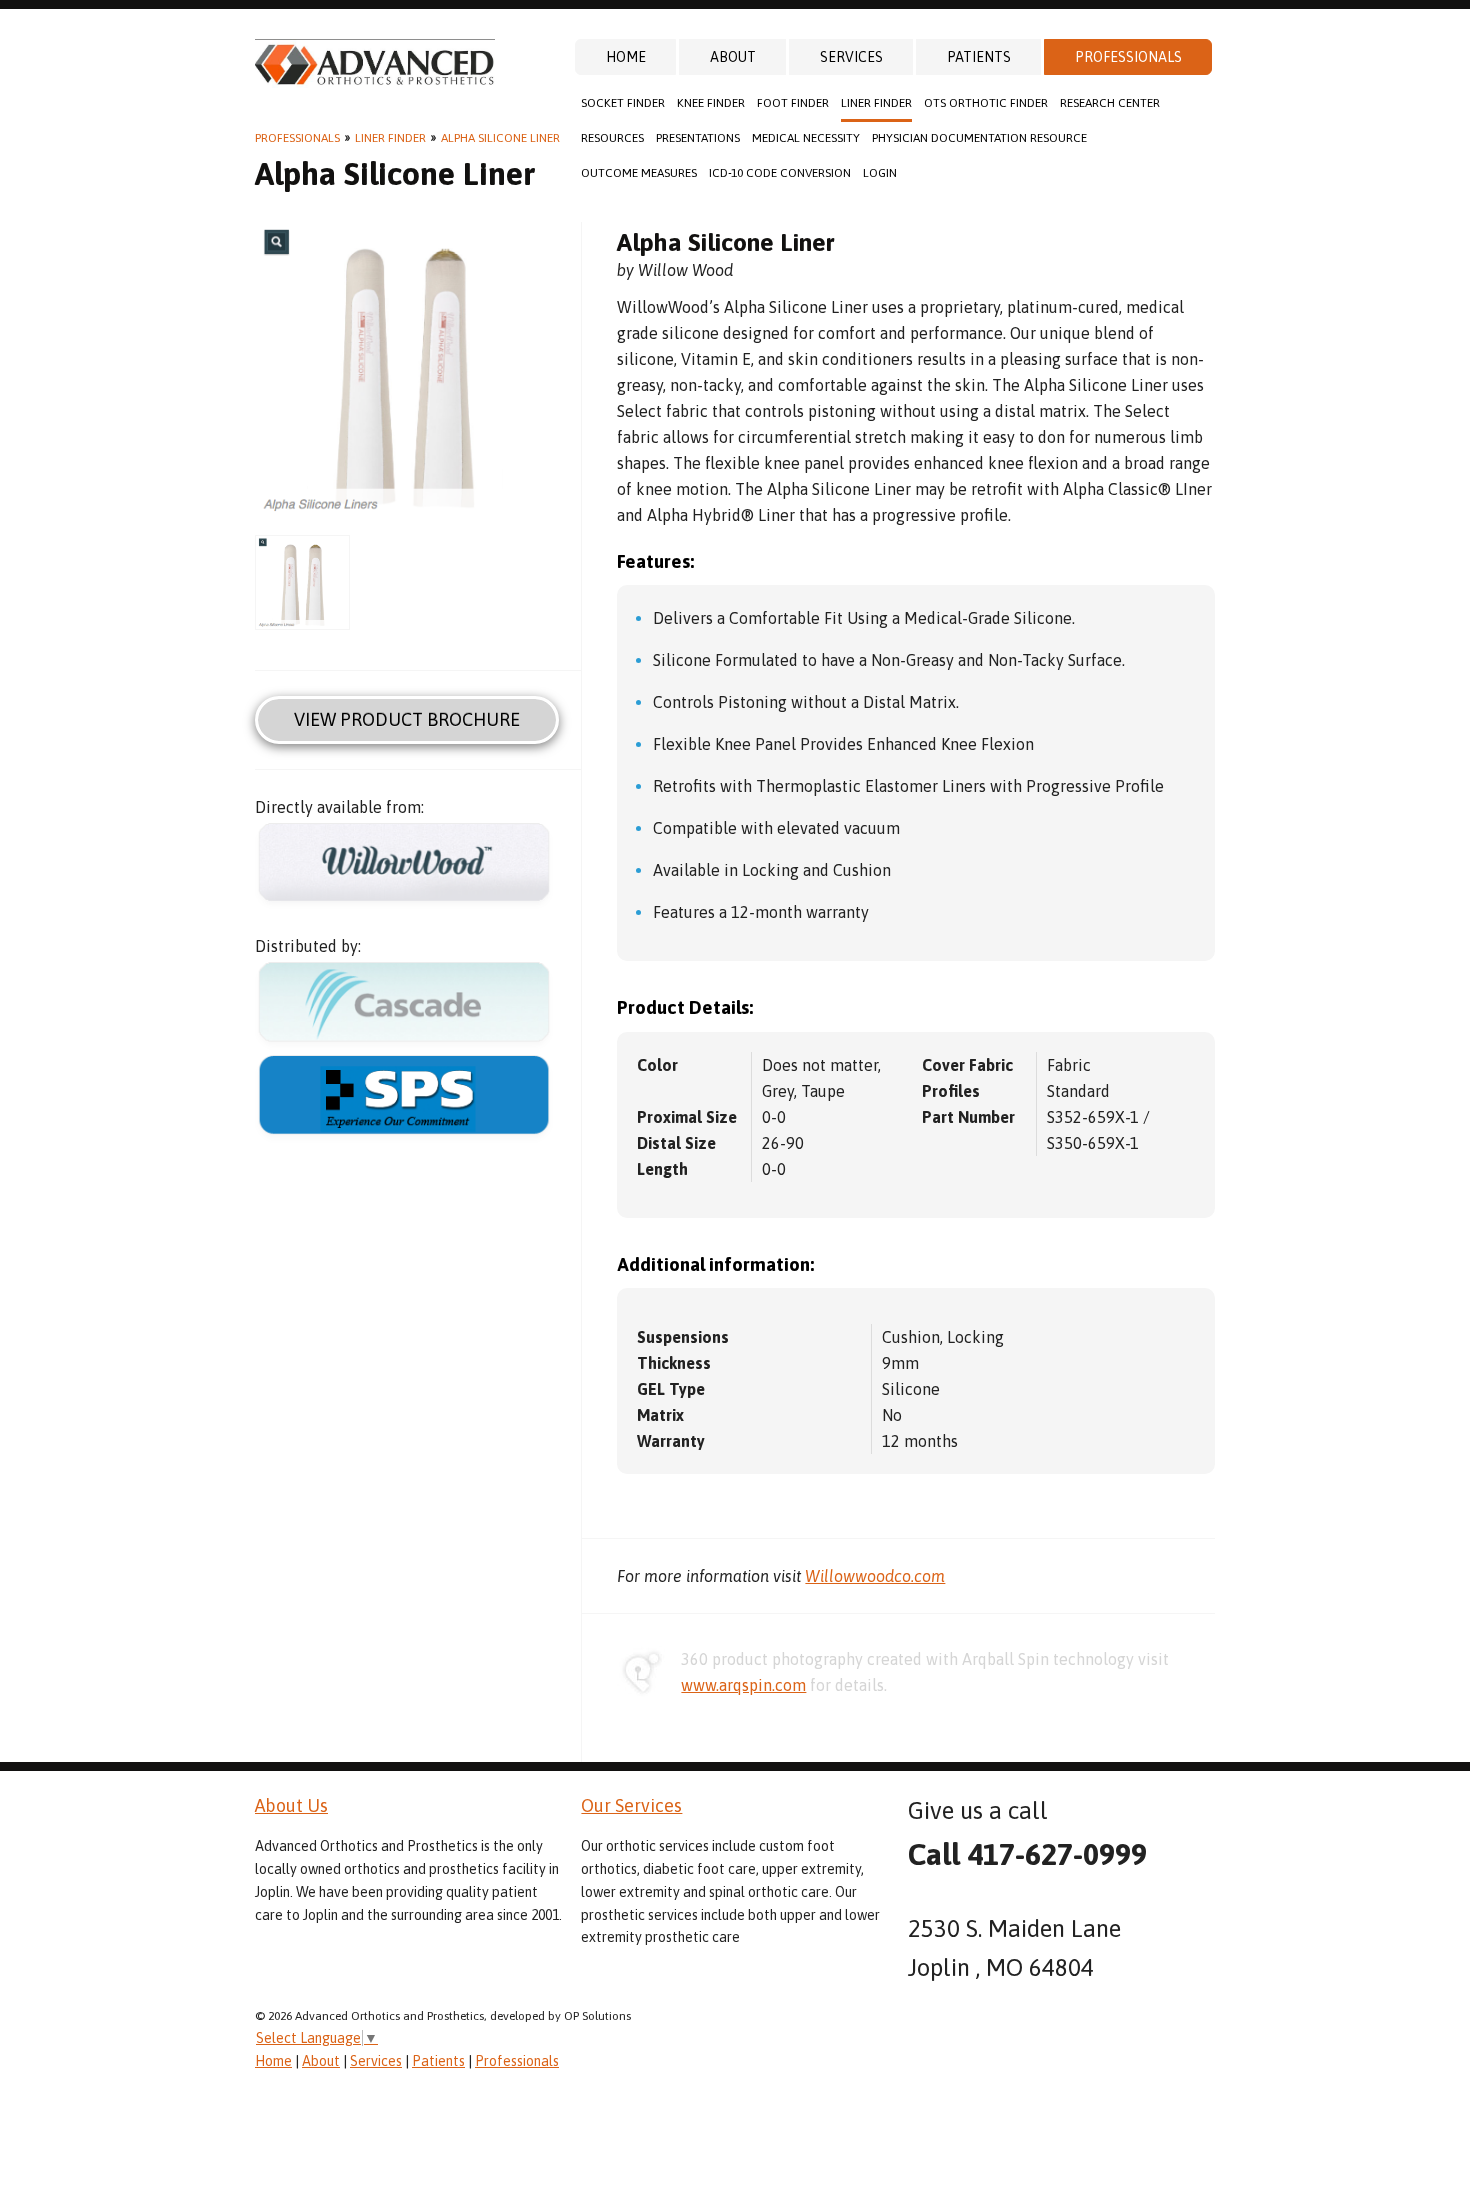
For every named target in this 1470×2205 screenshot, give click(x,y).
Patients (979, 57)
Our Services (631, 1805)
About (733, 57)
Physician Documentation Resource (979, 138)
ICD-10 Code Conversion (780, 173)
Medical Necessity (806, 138)
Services (851, 57)
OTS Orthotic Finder (986, 103)
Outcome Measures (639, 173)
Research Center (1110, 103)
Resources (612, 138)
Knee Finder (711, 103)
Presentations (698, 138)
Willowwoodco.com (875, 1576)
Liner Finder (876, 103)
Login (880, 173)
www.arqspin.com (743, 1685)
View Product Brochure (407, 719)
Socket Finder (623, 103)
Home (626, 57)
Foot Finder (793, 103)
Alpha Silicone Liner (500, 138)
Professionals (1128, 57)
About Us (291, 1805)
